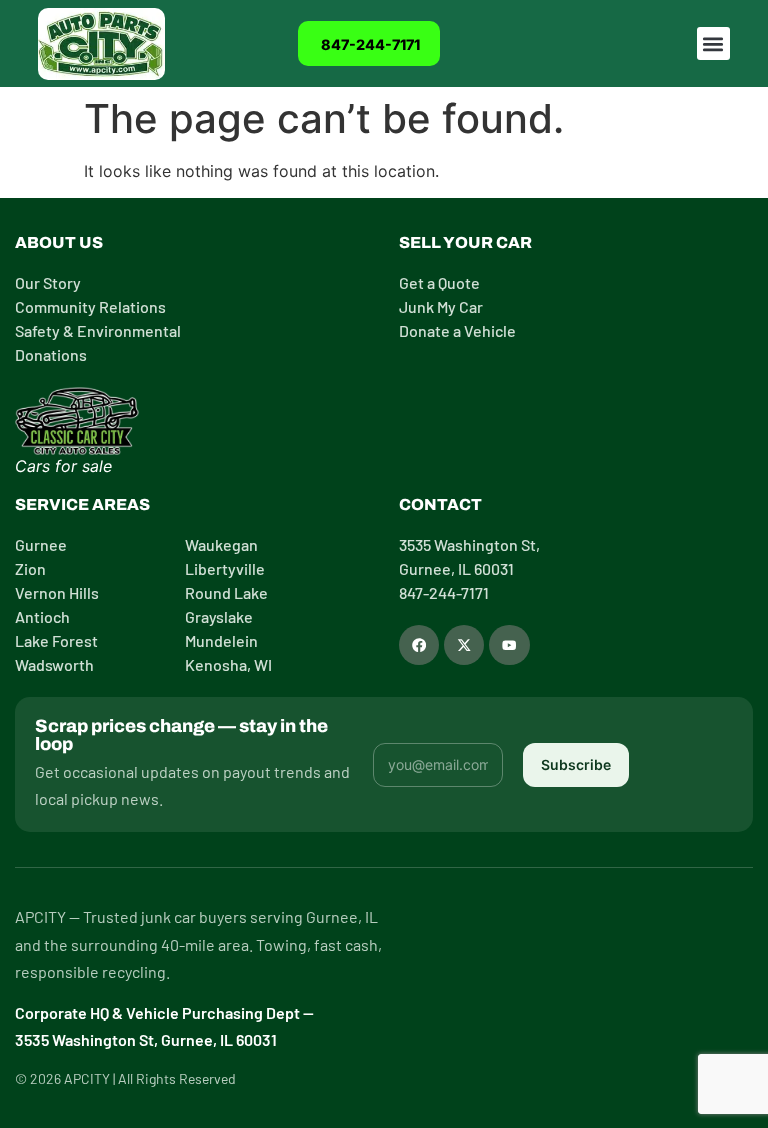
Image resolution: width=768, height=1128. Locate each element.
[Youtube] (509, 645)
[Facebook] (419, 645)
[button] (713, 43)
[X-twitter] (464, 645)
